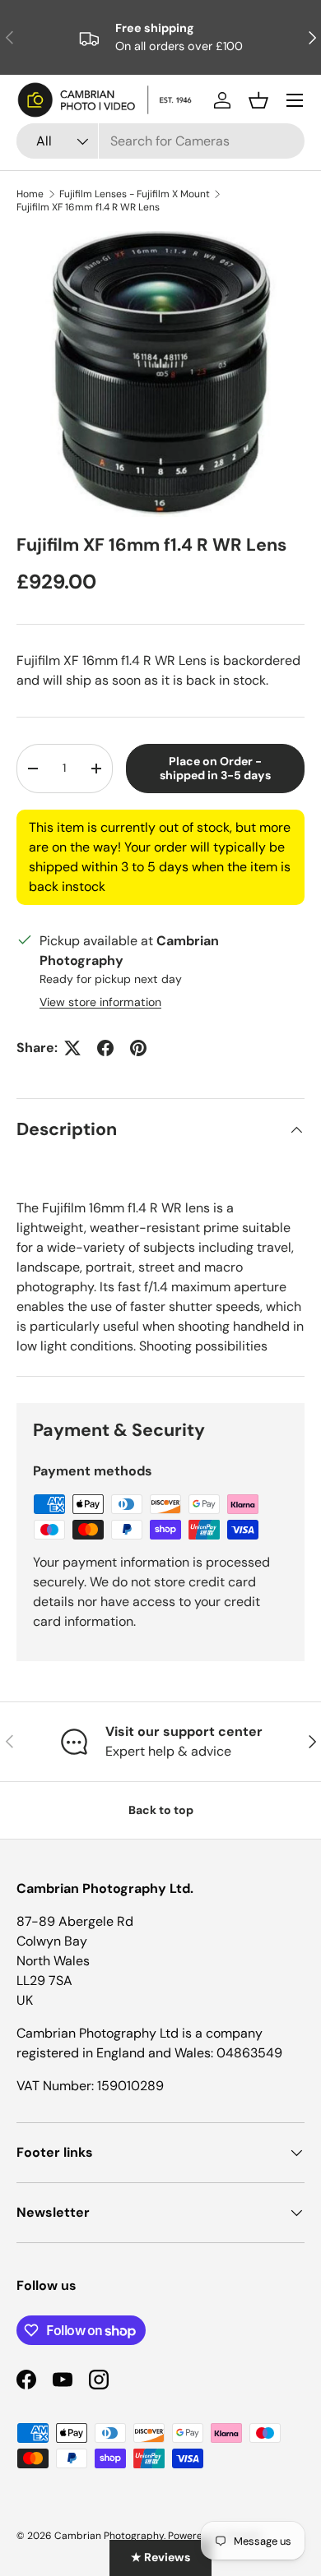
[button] (258, 100)
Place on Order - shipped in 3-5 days (215, 768)
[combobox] (160, 141)
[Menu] (295, 100)
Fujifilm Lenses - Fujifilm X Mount (135, 194)
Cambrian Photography (109, 2536)
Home (30, 194)
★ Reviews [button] (160, 2557)
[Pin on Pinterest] (138, 1048)
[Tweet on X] (72, 1048)
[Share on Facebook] (105, 1048)
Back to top (161, 1810)
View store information (100, 1002)
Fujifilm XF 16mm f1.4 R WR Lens (88, 207)
